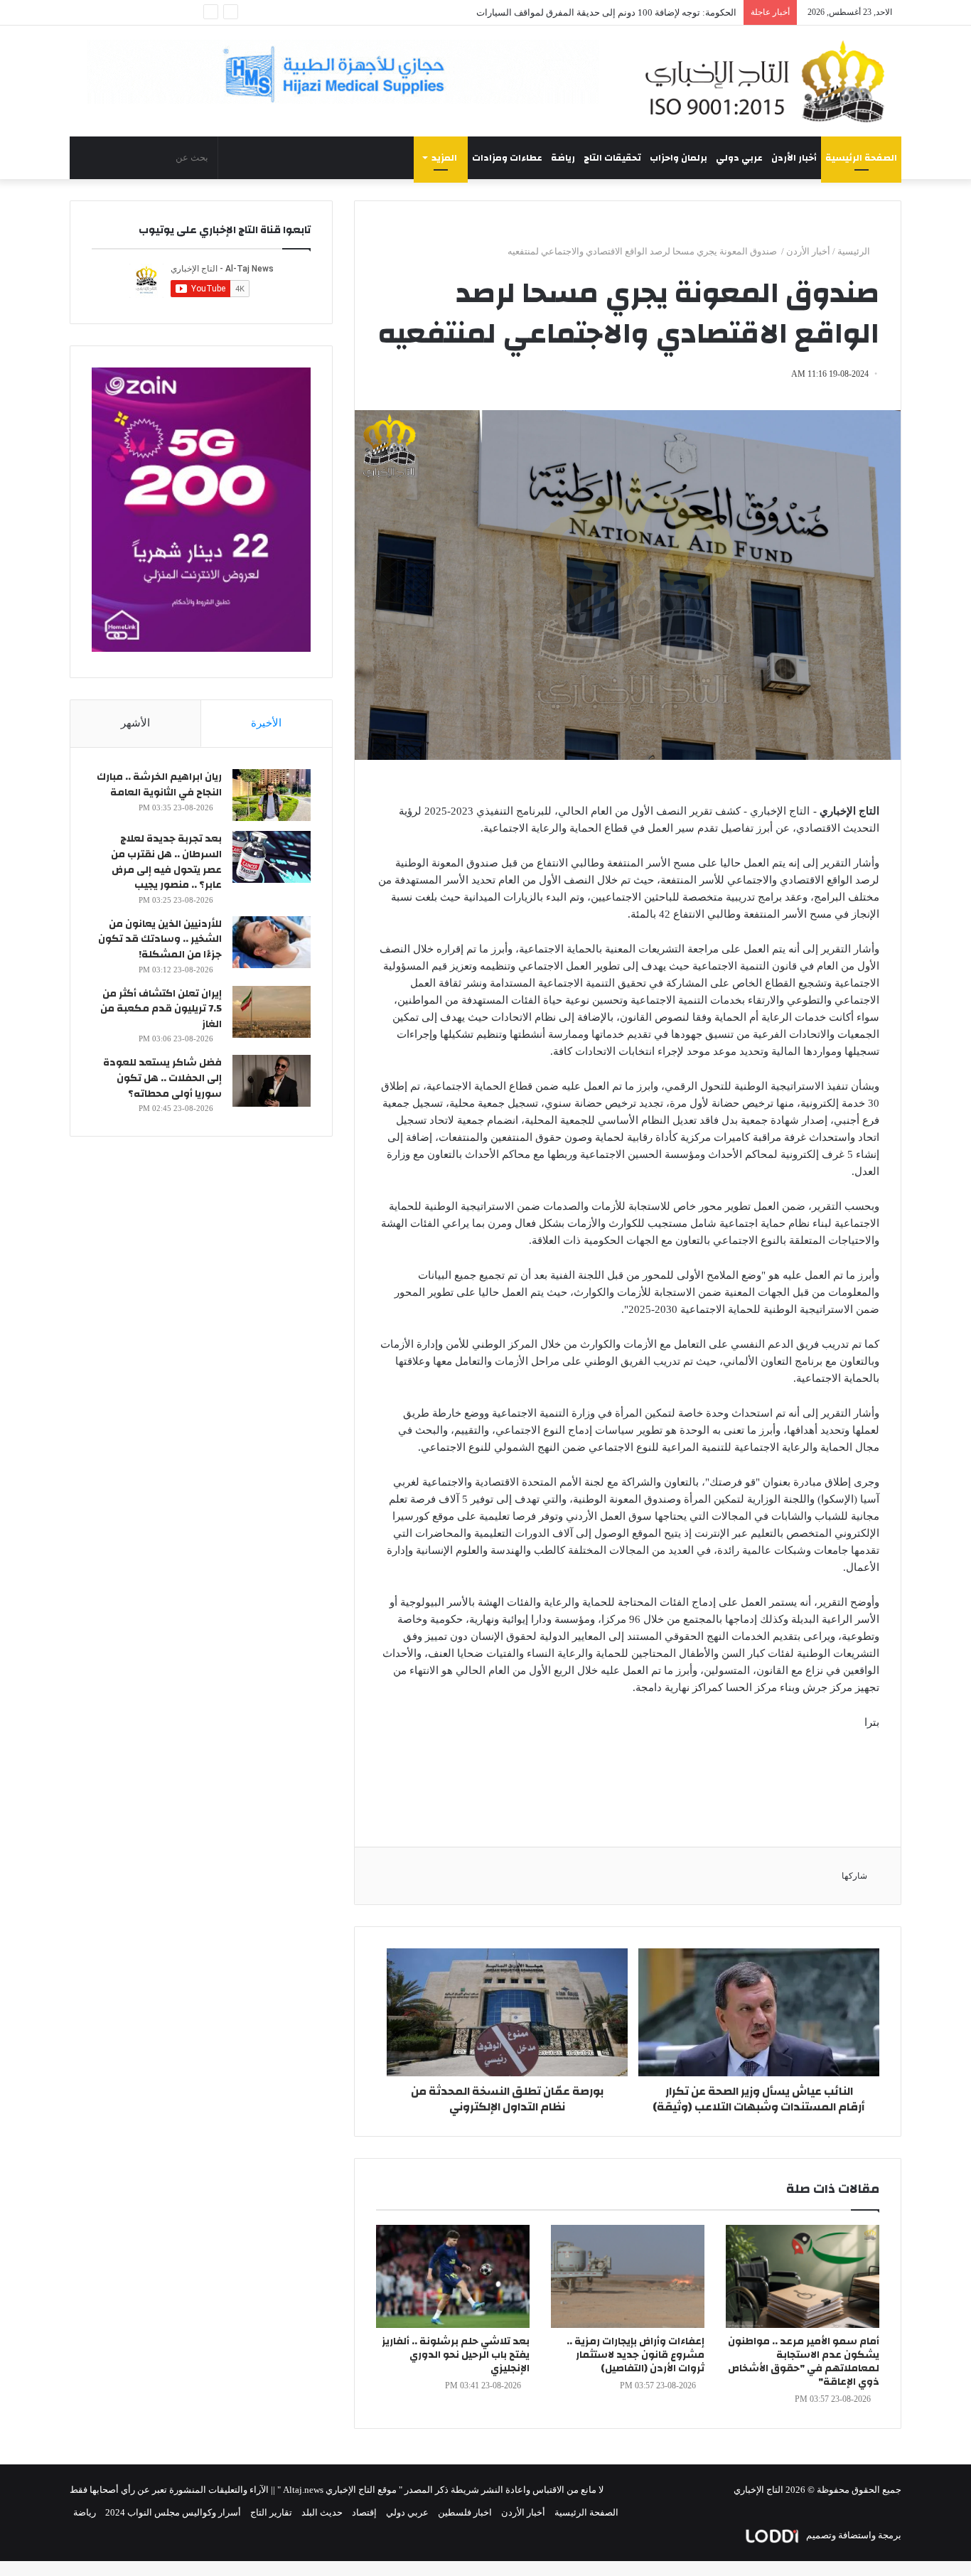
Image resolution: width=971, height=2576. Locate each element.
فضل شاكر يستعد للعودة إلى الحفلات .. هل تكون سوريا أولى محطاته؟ (162, 1078)
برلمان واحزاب (678, 158)
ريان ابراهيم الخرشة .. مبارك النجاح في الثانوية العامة (159, 785)
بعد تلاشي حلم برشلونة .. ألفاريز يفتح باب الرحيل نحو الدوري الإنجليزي (456, 2355)
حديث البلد (322, 2512)
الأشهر (135, 723)
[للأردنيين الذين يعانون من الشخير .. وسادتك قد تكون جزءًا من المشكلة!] (272, 942)
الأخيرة (266, 723)
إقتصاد (364, 2512)
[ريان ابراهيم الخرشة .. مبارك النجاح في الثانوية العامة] (272, 795)
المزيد (444, 158)
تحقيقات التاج (612, 158)
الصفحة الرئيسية (861, 158)
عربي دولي (739, 158)
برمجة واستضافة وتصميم (853, 2535)
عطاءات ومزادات (507, 158)
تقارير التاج (271, 2512)
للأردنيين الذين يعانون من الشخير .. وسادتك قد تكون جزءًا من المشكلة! (160, 939)
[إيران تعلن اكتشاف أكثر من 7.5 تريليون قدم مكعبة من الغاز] (272, 1012)
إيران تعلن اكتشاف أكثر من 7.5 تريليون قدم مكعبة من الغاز (161, 1009)
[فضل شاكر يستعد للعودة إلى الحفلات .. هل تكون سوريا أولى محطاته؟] (272, 1081)
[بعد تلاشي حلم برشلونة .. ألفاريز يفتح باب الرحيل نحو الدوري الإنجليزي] (453, 2276)
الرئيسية (855, 251)
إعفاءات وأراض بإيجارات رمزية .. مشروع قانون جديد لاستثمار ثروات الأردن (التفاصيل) (635, 2355)
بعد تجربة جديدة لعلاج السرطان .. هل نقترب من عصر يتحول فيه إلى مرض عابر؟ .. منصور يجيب (166, 862)
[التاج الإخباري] (770, 81)
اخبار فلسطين (465, 2512)
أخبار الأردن (794, 158)
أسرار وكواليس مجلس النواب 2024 (173, 2512)
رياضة (563, 158)
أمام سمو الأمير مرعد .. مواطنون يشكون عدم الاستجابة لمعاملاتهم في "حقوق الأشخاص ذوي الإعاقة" (804, 2362)
